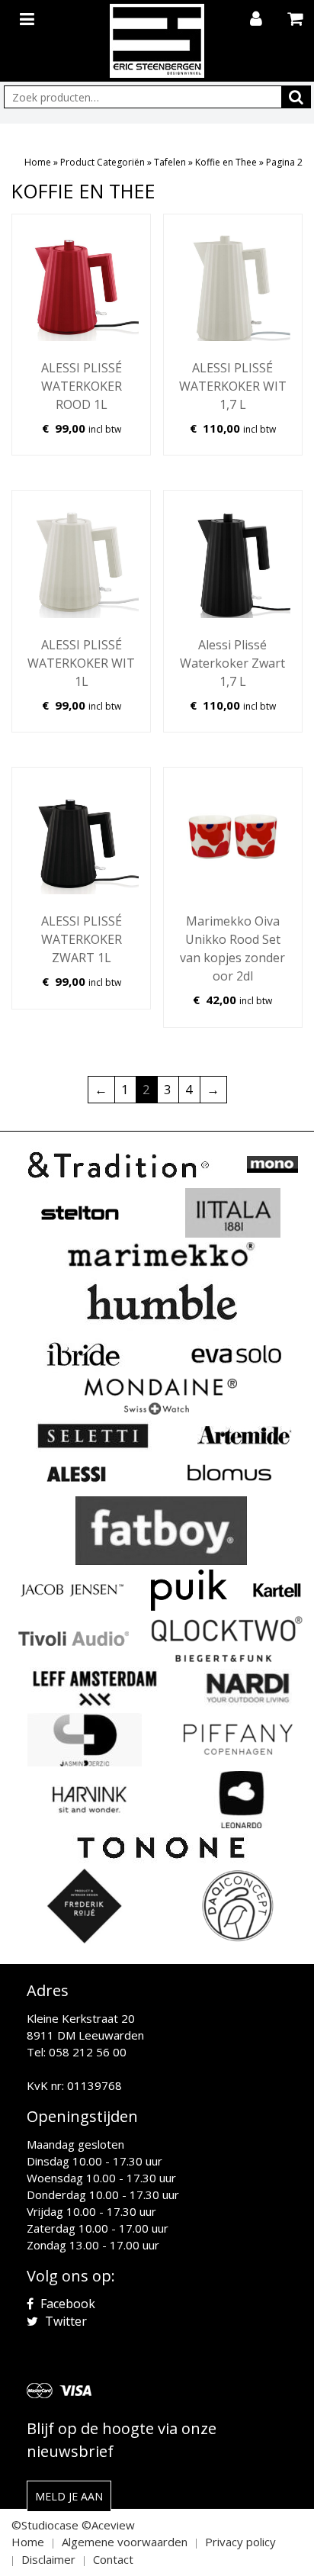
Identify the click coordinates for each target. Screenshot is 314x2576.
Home (38, 162)
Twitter (64, 2321)
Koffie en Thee (226, 162)
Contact (113, 2559)
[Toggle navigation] (29, 16)
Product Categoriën (103, 162)
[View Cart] (297, 20)
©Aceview (108, 2525)
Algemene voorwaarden (125, 2542)
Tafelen (170, 162)
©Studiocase (45, 2525)
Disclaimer (48, 2559)
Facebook (66, 2304)
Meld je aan (69, 2496)
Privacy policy (240, 2542)
